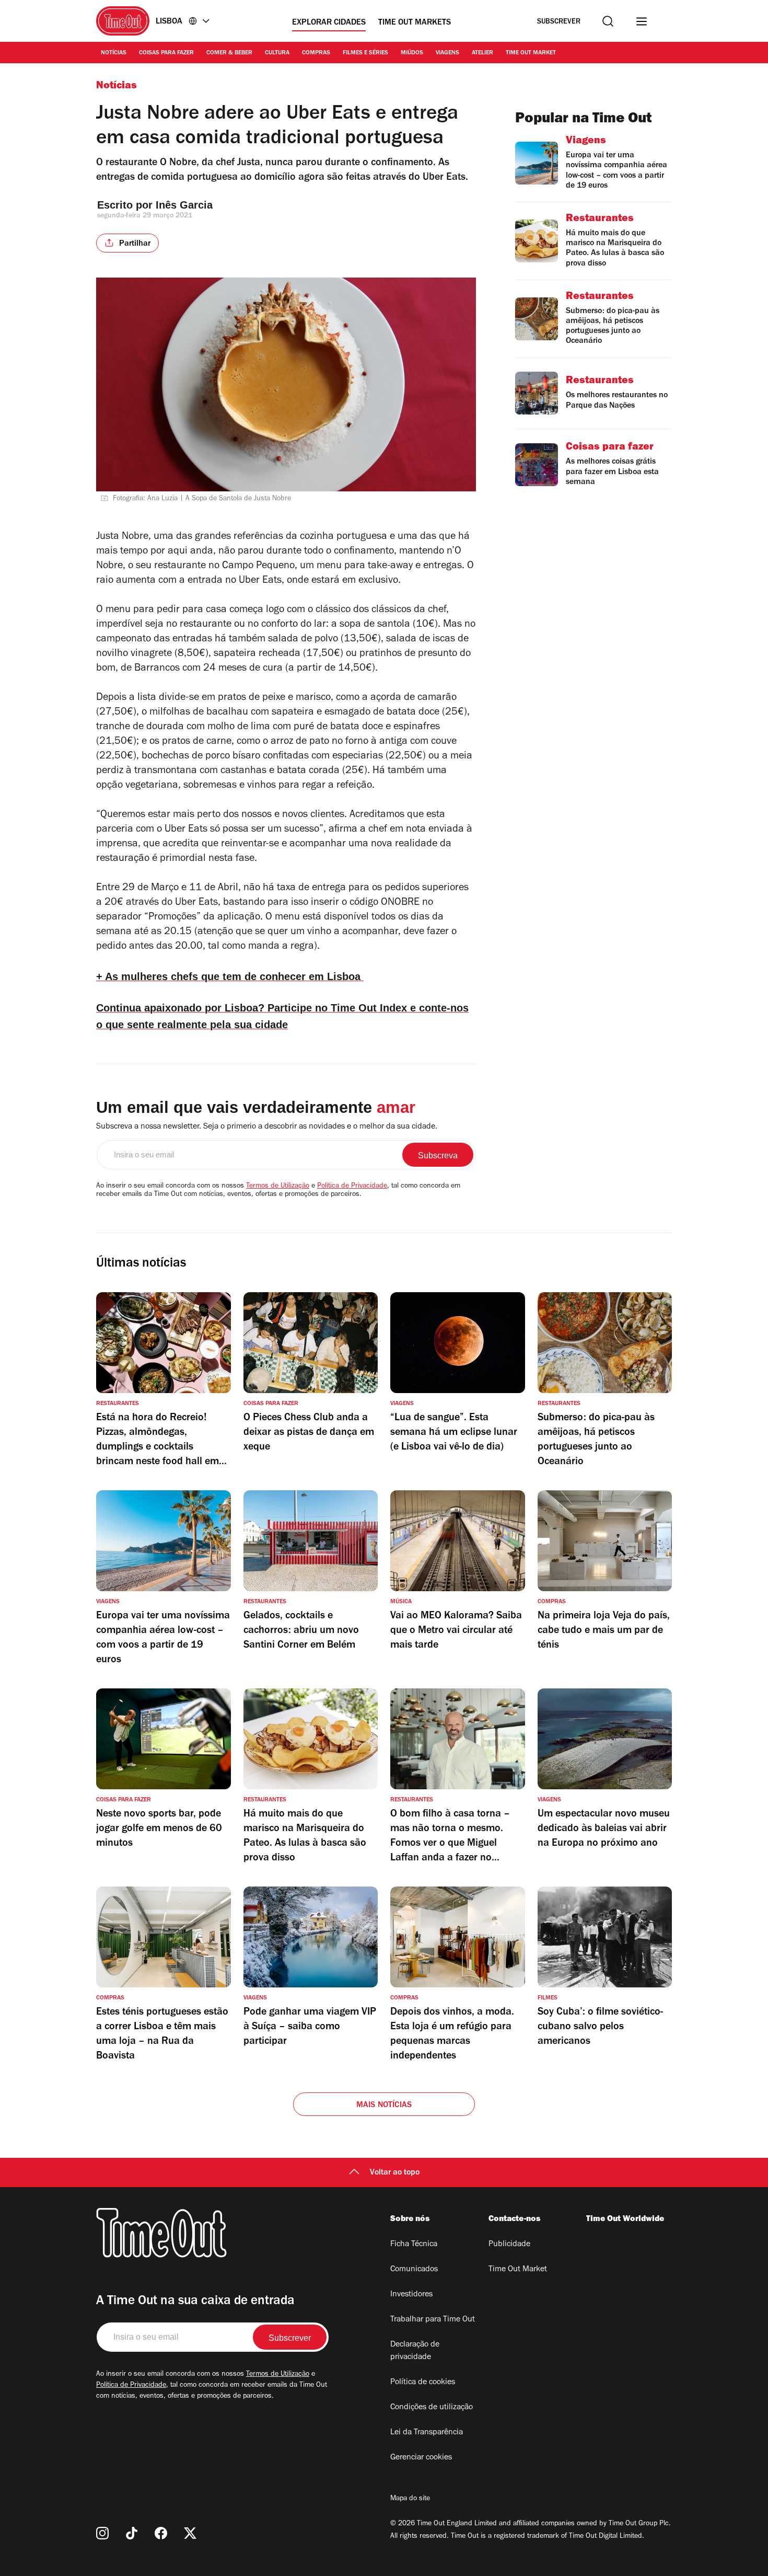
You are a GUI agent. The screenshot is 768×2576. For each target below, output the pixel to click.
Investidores (411, 2295)
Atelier (482, 53)
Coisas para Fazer (166, 53)
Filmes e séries (365, 53)
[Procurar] (608, 21)
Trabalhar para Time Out (433, 2320)
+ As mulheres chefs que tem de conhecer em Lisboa (230, 976)
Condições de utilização (432, 2408)
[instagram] (102, 2533)
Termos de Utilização (278, 1187)
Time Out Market (531, 53)
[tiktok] (132, 2533)
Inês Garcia (184, 205)
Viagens (447, 53)
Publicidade (509, 2245)
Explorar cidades (329, 23)
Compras (316, 53)
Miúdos (412, 53)
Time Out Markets (415, 23)
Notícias (114, 53)
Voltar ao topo (395, 2173)
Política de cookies (423, 2383)
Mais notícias (384, 2106)
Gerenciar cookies (421, 2458)
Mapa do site (410, 2499)
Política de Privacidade (352, 1187)
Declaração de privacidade (415, 2351)
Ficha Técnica (414, 2245)
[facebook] (161, 2533)
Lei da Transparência (427, 2433)
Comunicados (414, 2270)
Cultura (277, 53)
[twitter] (190, 2533)
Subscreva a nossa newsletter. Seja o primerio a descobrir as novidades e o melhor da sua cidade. (267, 1127)
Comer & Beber (229, 53)
